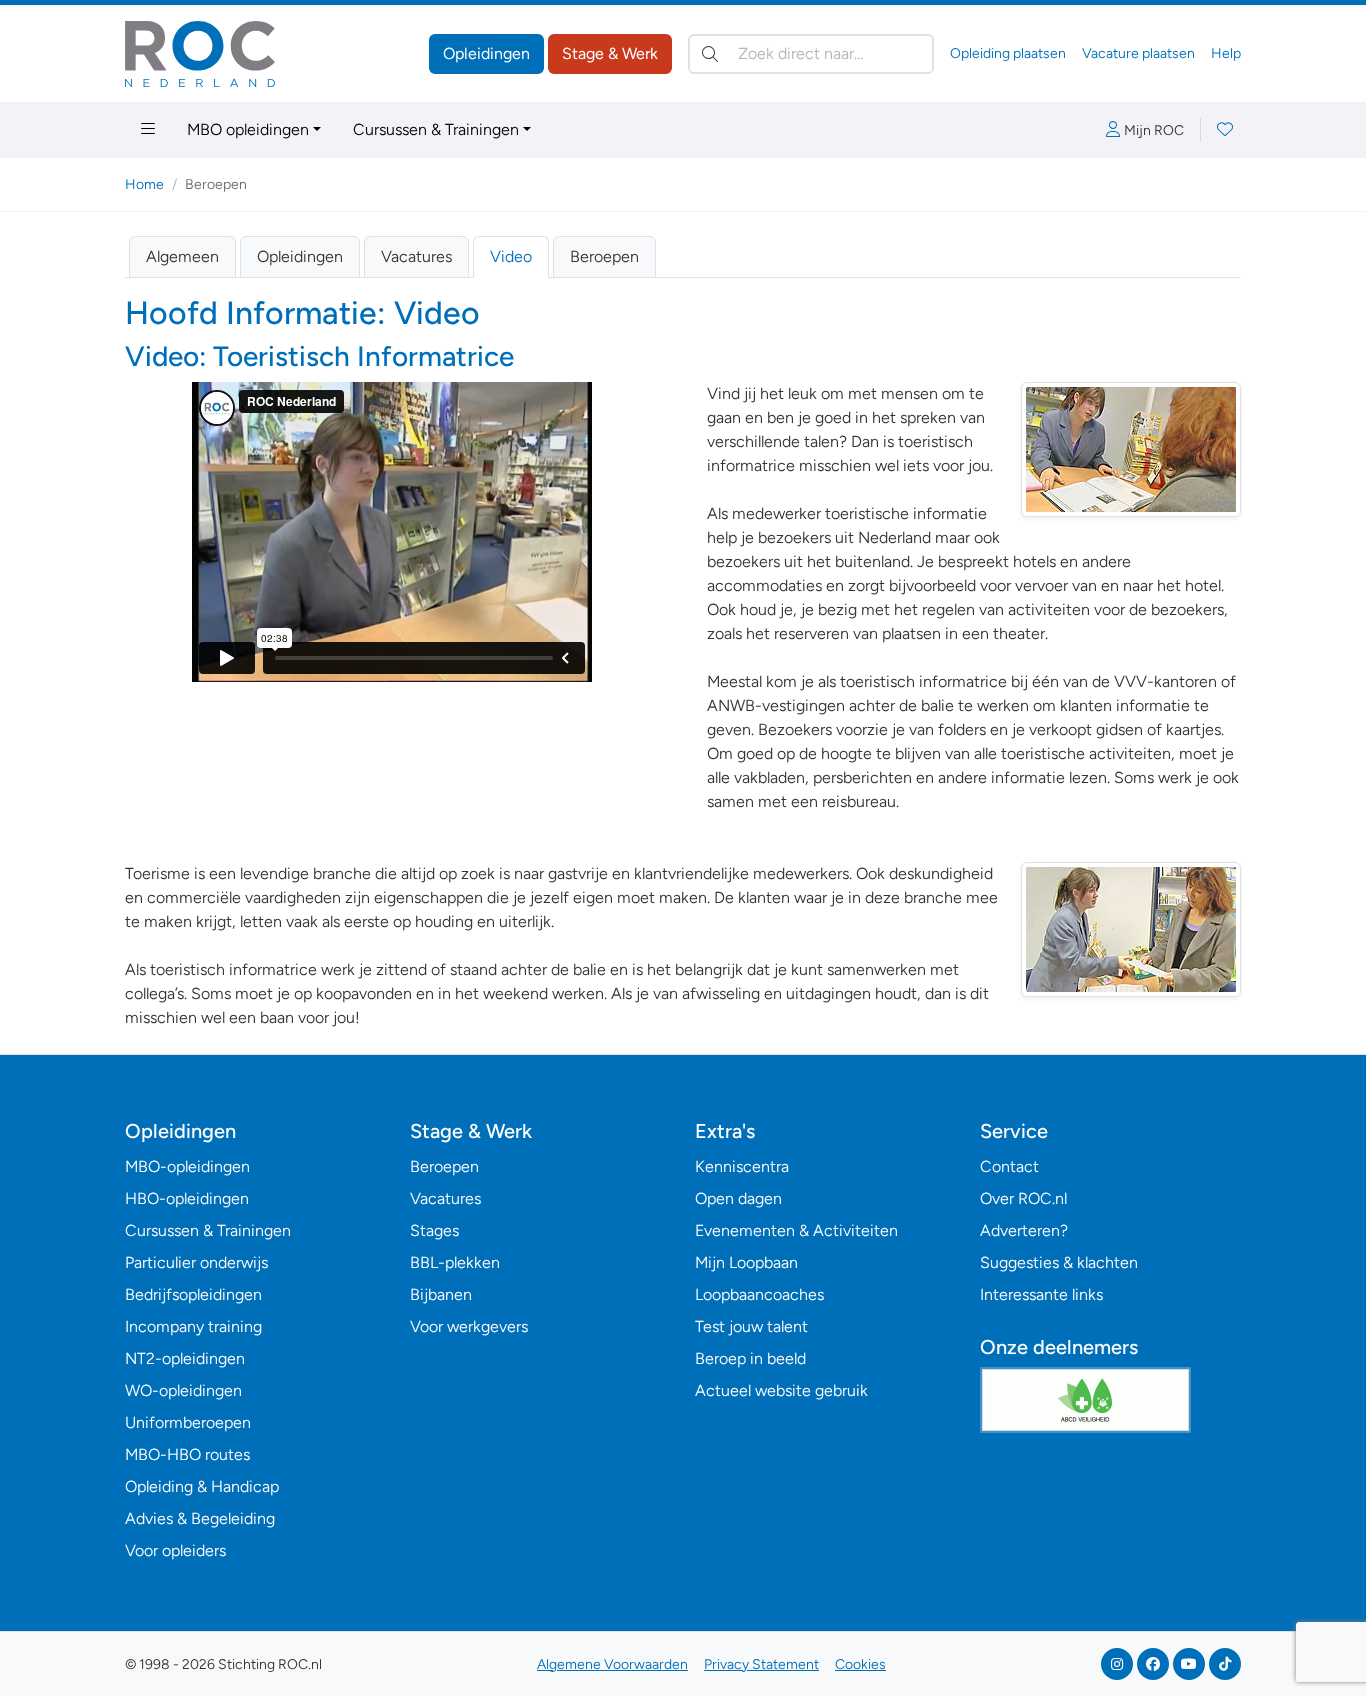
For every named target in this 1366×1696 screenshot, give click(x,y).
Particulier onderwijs (196, 1262)
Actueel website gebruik (781, 1390)
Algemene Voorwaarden (612, 1664)
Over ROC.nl (1023, 1198)
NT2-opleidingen (185, 1358)
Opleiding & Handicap (202, 1486)
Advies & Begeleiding (200, 1518)
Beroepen (604, 256)
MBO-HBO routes (187, 1454)
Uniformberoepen (188, 1422)
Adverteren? (1024, 1230)
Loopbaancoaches (759, 1294)
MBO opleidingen (248, 129)
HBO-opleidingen (187, 1198)
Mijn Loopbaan (746, 1262)
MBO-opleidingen (187, 1166)
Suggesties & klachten (1059, 1262)
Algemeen (182, 256)
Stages (434, 1230)
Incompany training (193, 1326)
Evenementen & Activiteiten (796, 1230)
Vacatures (416, 256)
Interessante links (1041, 1294)
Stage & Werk (610, 53)
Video (511, 256)
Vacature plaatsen (1138, 53)
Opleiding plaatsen (1008, 53)
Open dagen (738, 1198)
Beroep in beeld (750, 1358)
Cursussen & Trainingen (436, 129)
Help (1226, 53)
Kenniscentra (742, 1166)
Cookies (860, 1664)
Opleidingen (486, 53)
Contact (1009, 1166)
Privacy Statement (761, 1664)
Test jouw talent (751, 1326)
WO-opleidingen (183, 1390)
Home (144, 184)
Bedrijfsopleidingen (193, 1294)
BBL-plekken (455, 1262)
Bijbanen (441, 1294)
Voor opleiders (175, 1550)
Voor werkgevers (469, 1326)
